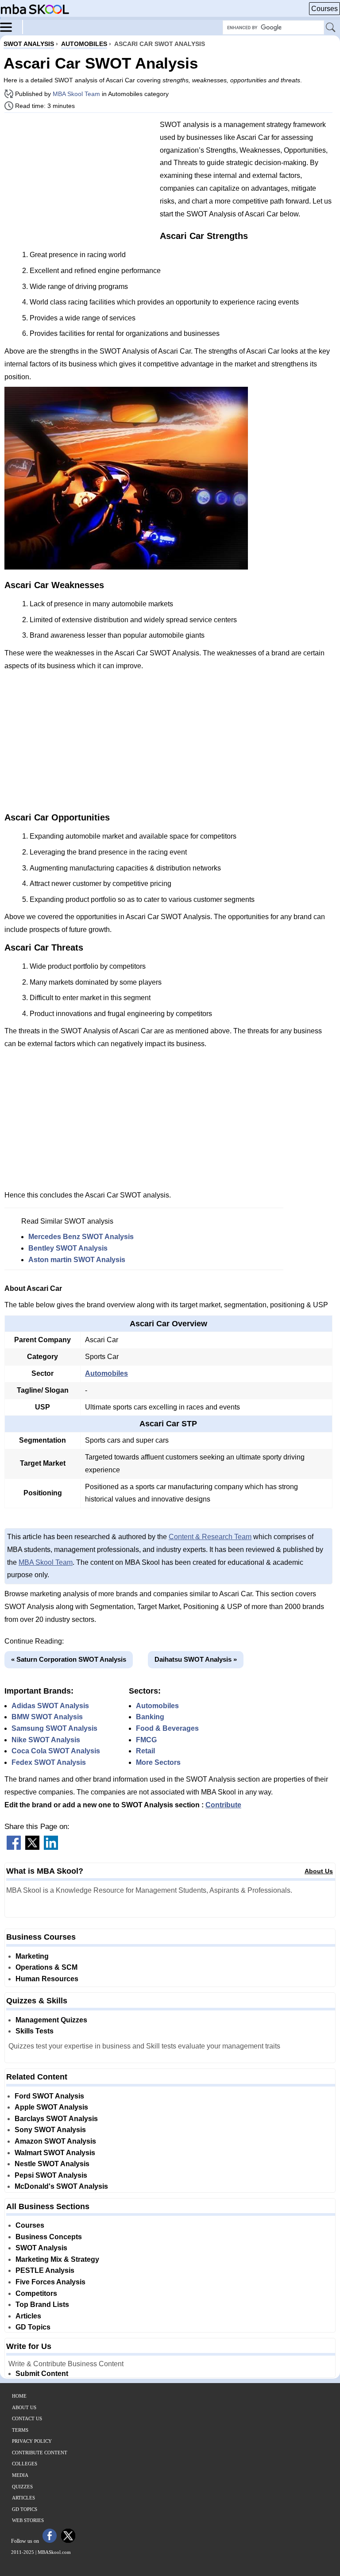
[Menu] (12, 27)
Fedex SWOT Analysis (49, 1762)
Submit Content (42, 2374)
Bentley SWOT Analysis (68, 1248)
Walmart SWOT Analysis (55, 2153)
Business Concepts (49, 2237)
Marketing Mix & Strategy (57, 2259)
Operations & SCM (46, 1967)
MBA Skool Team (76, 94)
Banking (150, 1717)
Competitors (36, 2293)
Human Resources (47, 1979)
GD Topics (33, 2327)
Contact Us (27, 2418)
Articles (28, 2316)
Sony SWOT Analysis (50, 2130)
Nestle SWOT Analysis (52, 2164)
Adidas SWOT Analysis (50, 1706)
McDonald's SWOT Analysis (61, 2186)
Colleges (25, 2464)
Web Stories (28, 2520)
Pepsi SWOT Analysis (51, 2175)
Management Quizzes (51, 2020)
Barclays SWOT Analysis (56, 2119)
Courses (325, 9)
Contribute (223, 1805)
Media (20, 2475)
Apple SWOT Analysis (51, 2107)
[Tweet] (32, 1847)
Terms (20, 2430)
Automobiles (106, 1373)
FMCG (146, 1740)
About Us (319, 1871)
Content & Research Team (210, 1537)
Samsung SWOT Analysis (54, 1728)
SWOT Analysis (41, 2248)
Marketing (32, 1956)
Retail (145, 1751)
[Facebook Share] (14, 1847)
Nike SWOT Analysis (46, 1740)
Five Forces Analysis (50, 2282)
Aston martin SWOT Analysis (77, 1260)
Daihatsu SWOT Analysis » (196, 1659)
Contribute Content (40, 2453)
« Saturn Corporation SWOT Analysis (69, 1659)
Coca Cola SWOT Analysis (56, 1751)
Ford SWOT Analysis (49, 2096)
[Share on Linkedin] (51, 1847)
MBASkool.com (54, 2552)
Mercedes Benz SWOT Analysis (81, 1237)
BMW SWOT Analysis (47, 1717)
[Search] (331, 28)
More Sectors (158, 1762)
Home (19, 2396)
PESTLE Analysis (45, 2270)
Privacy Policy (32, 2441)
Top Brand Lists (42, 2305)
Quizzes (22, 2487)
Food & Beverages (167, 1728)
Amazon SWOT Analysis (55, 2141)
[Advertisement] (79, 181)
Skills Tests (35, 2031)
